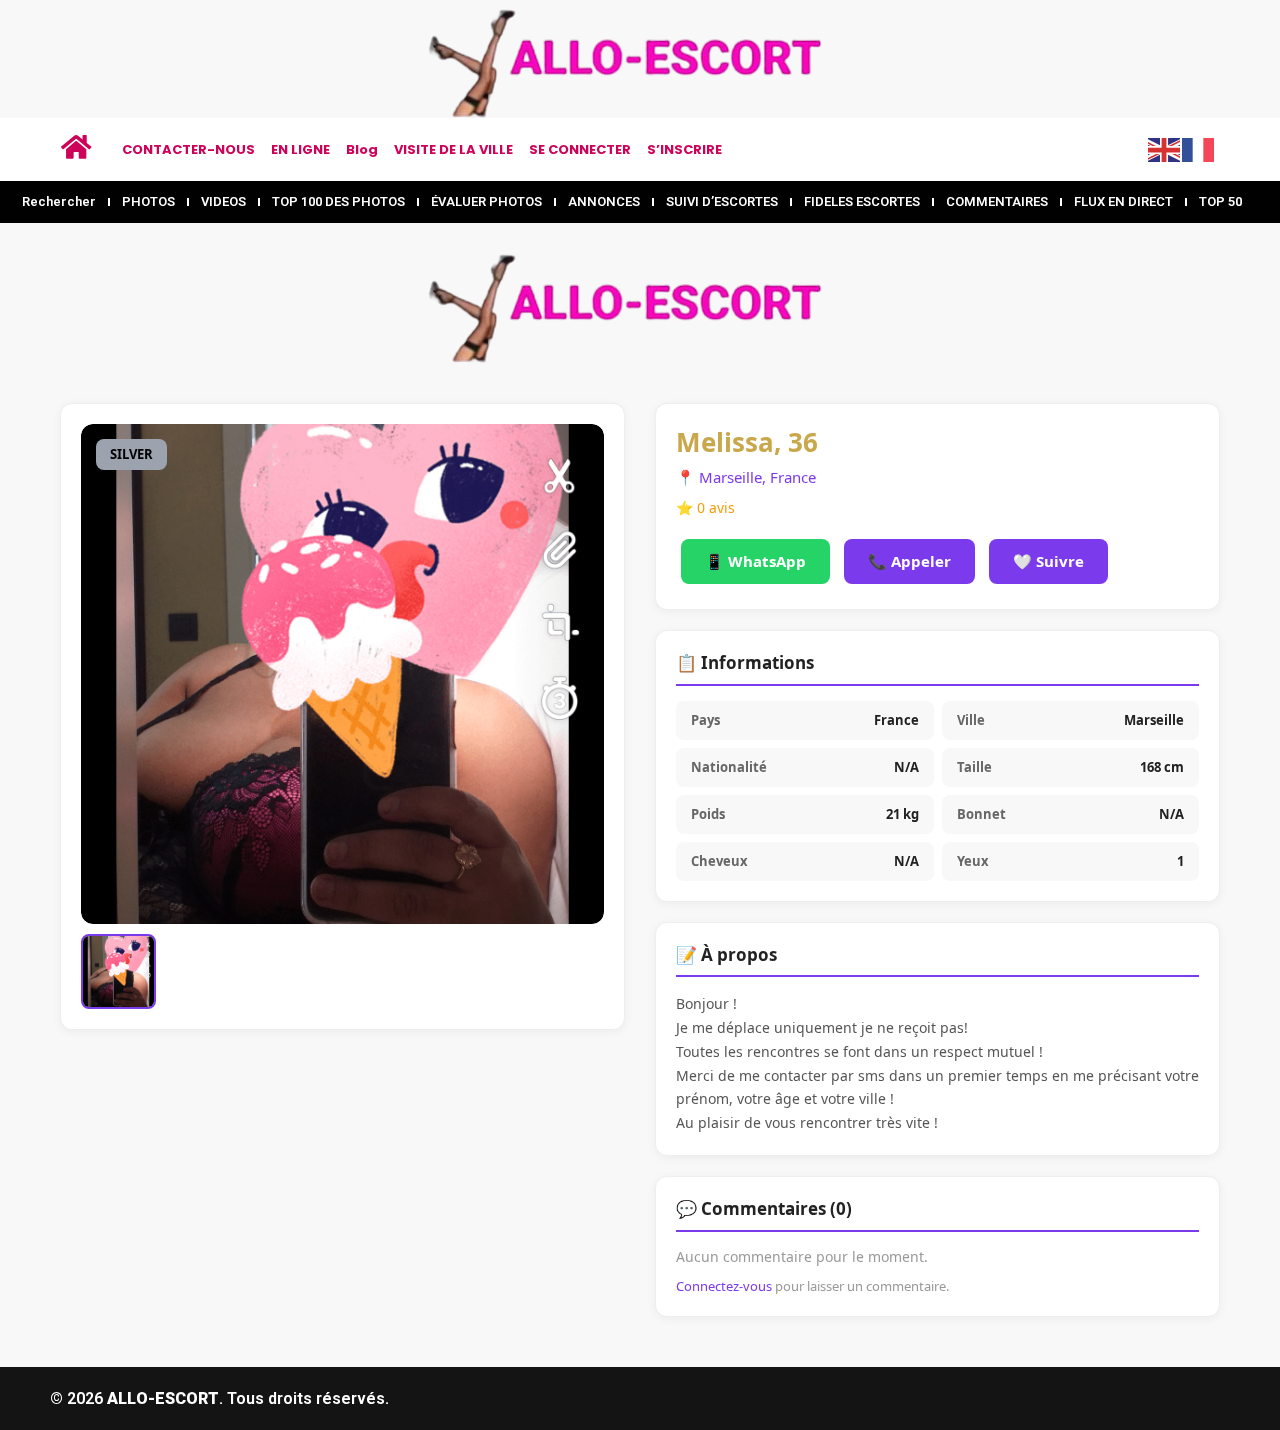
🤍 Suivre (1048, 561)
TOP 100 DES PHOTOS (338, 201)
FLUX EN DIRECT (1123, 201)
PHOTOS (148, 201)
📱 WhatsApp (755, 561)
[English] (1165, 148)
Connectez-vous (724, 1286)
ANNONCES (604, 201)
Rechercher (59, 201)
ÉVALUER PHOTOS (486, 201)
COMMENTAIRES (997, 201)
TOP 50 (1220, 201)
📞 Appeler (909, 561)
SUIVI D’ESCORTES (722, 201)
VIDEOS (223, 201)
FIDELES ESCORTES (862, 201)
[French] (1199, 148)
